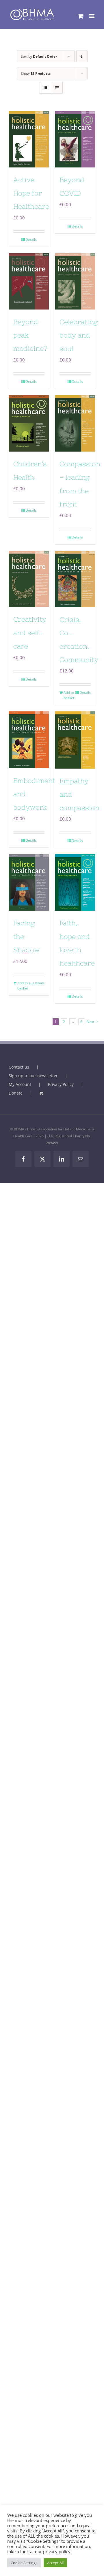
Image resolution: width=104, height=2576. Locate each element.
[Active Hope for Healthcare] (29, 139)
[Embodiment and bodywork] (29, 740)
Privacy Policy (61, 1084)
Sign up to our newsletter (33, 1076)
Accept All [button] (55, 2563)
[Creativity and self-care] (29, 579)
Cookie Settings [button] (24, 2563)
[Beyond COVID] (75, 139)
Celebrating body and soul (79, 335)
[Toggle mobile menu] (92, 16)
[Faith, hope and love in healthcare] (75, 882)
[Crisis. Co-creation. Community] (75, 579)
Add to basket (69, 695)
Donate (16, 1093)
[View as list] (57, 88)
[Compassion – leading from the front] (75, 423)
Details (31, 239)
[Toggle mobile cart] (81, 16)
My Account (20, 1084)
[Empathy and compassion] (75, 740)
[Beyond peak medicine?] (29, 281)
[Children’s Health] (29, 423)
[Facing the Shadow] (29, 882)
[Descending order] (82, 56)
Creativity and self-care (30, 633)
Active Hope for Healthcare (31, 193)
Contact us (19, 1067)
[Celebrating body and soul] (75, 281)
